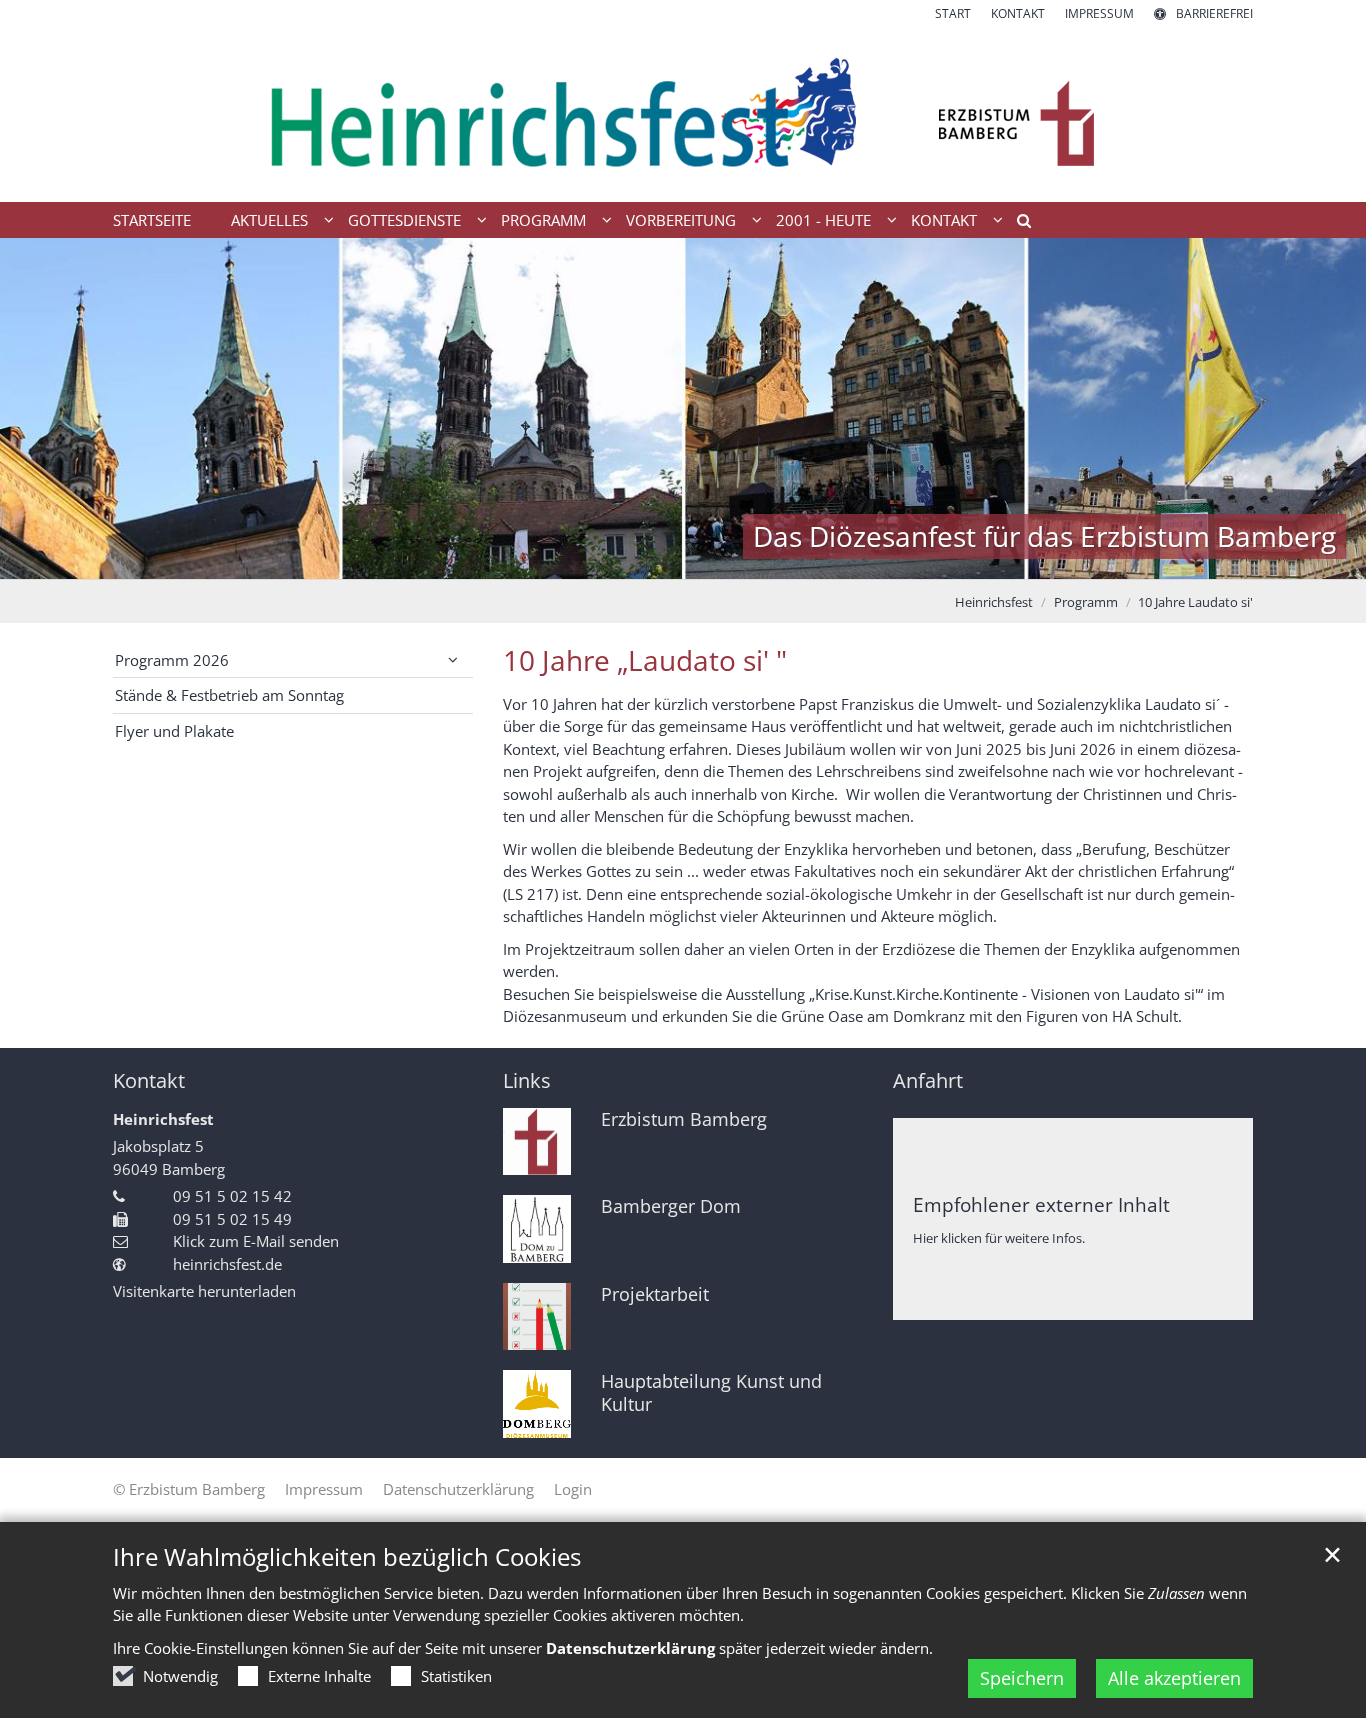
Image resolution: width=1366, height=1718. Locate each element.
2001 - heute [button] (823, 220)
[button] (1017, 224)
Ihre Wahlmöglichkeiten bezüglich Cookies (347, 1557)
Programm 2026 (172, 660)
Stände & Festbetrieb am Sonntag (229, 695)
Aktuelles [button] (269, 220)
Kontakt (149, 1080)
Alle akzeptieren (1174, 1678)
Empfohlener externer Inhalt (1041, 1204)
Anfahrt (928, 1080)
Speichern (1022, 1678)
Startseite (152, 220)
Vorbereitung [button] (681, 220)
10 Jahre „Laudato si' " (645, 660)
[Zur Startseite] (683, 112)
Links (527, 1080)
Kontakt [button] (944, 220)
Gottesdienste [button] (404, 220)
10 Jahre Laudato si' (1195, 602)
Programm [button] (543, 220)
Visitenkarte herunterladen (204, 1291)
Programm (1086, 602)
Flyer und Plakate (174, 731)
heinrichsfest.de (227, 1264)
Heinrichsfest (994, 602)
